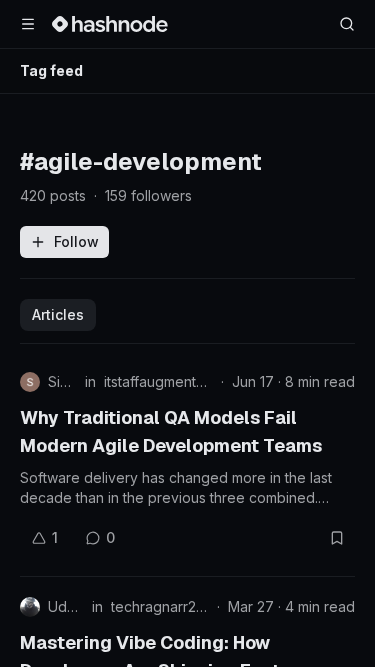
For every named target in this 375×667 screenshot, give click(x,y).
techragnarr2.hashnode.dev (160, 606)
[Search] (347, 24)
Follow (76, 241)
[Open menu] (28, 24)
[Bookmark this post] (337, 538)
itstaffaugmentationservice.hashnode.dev (158, 381)
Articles (58, 314)
